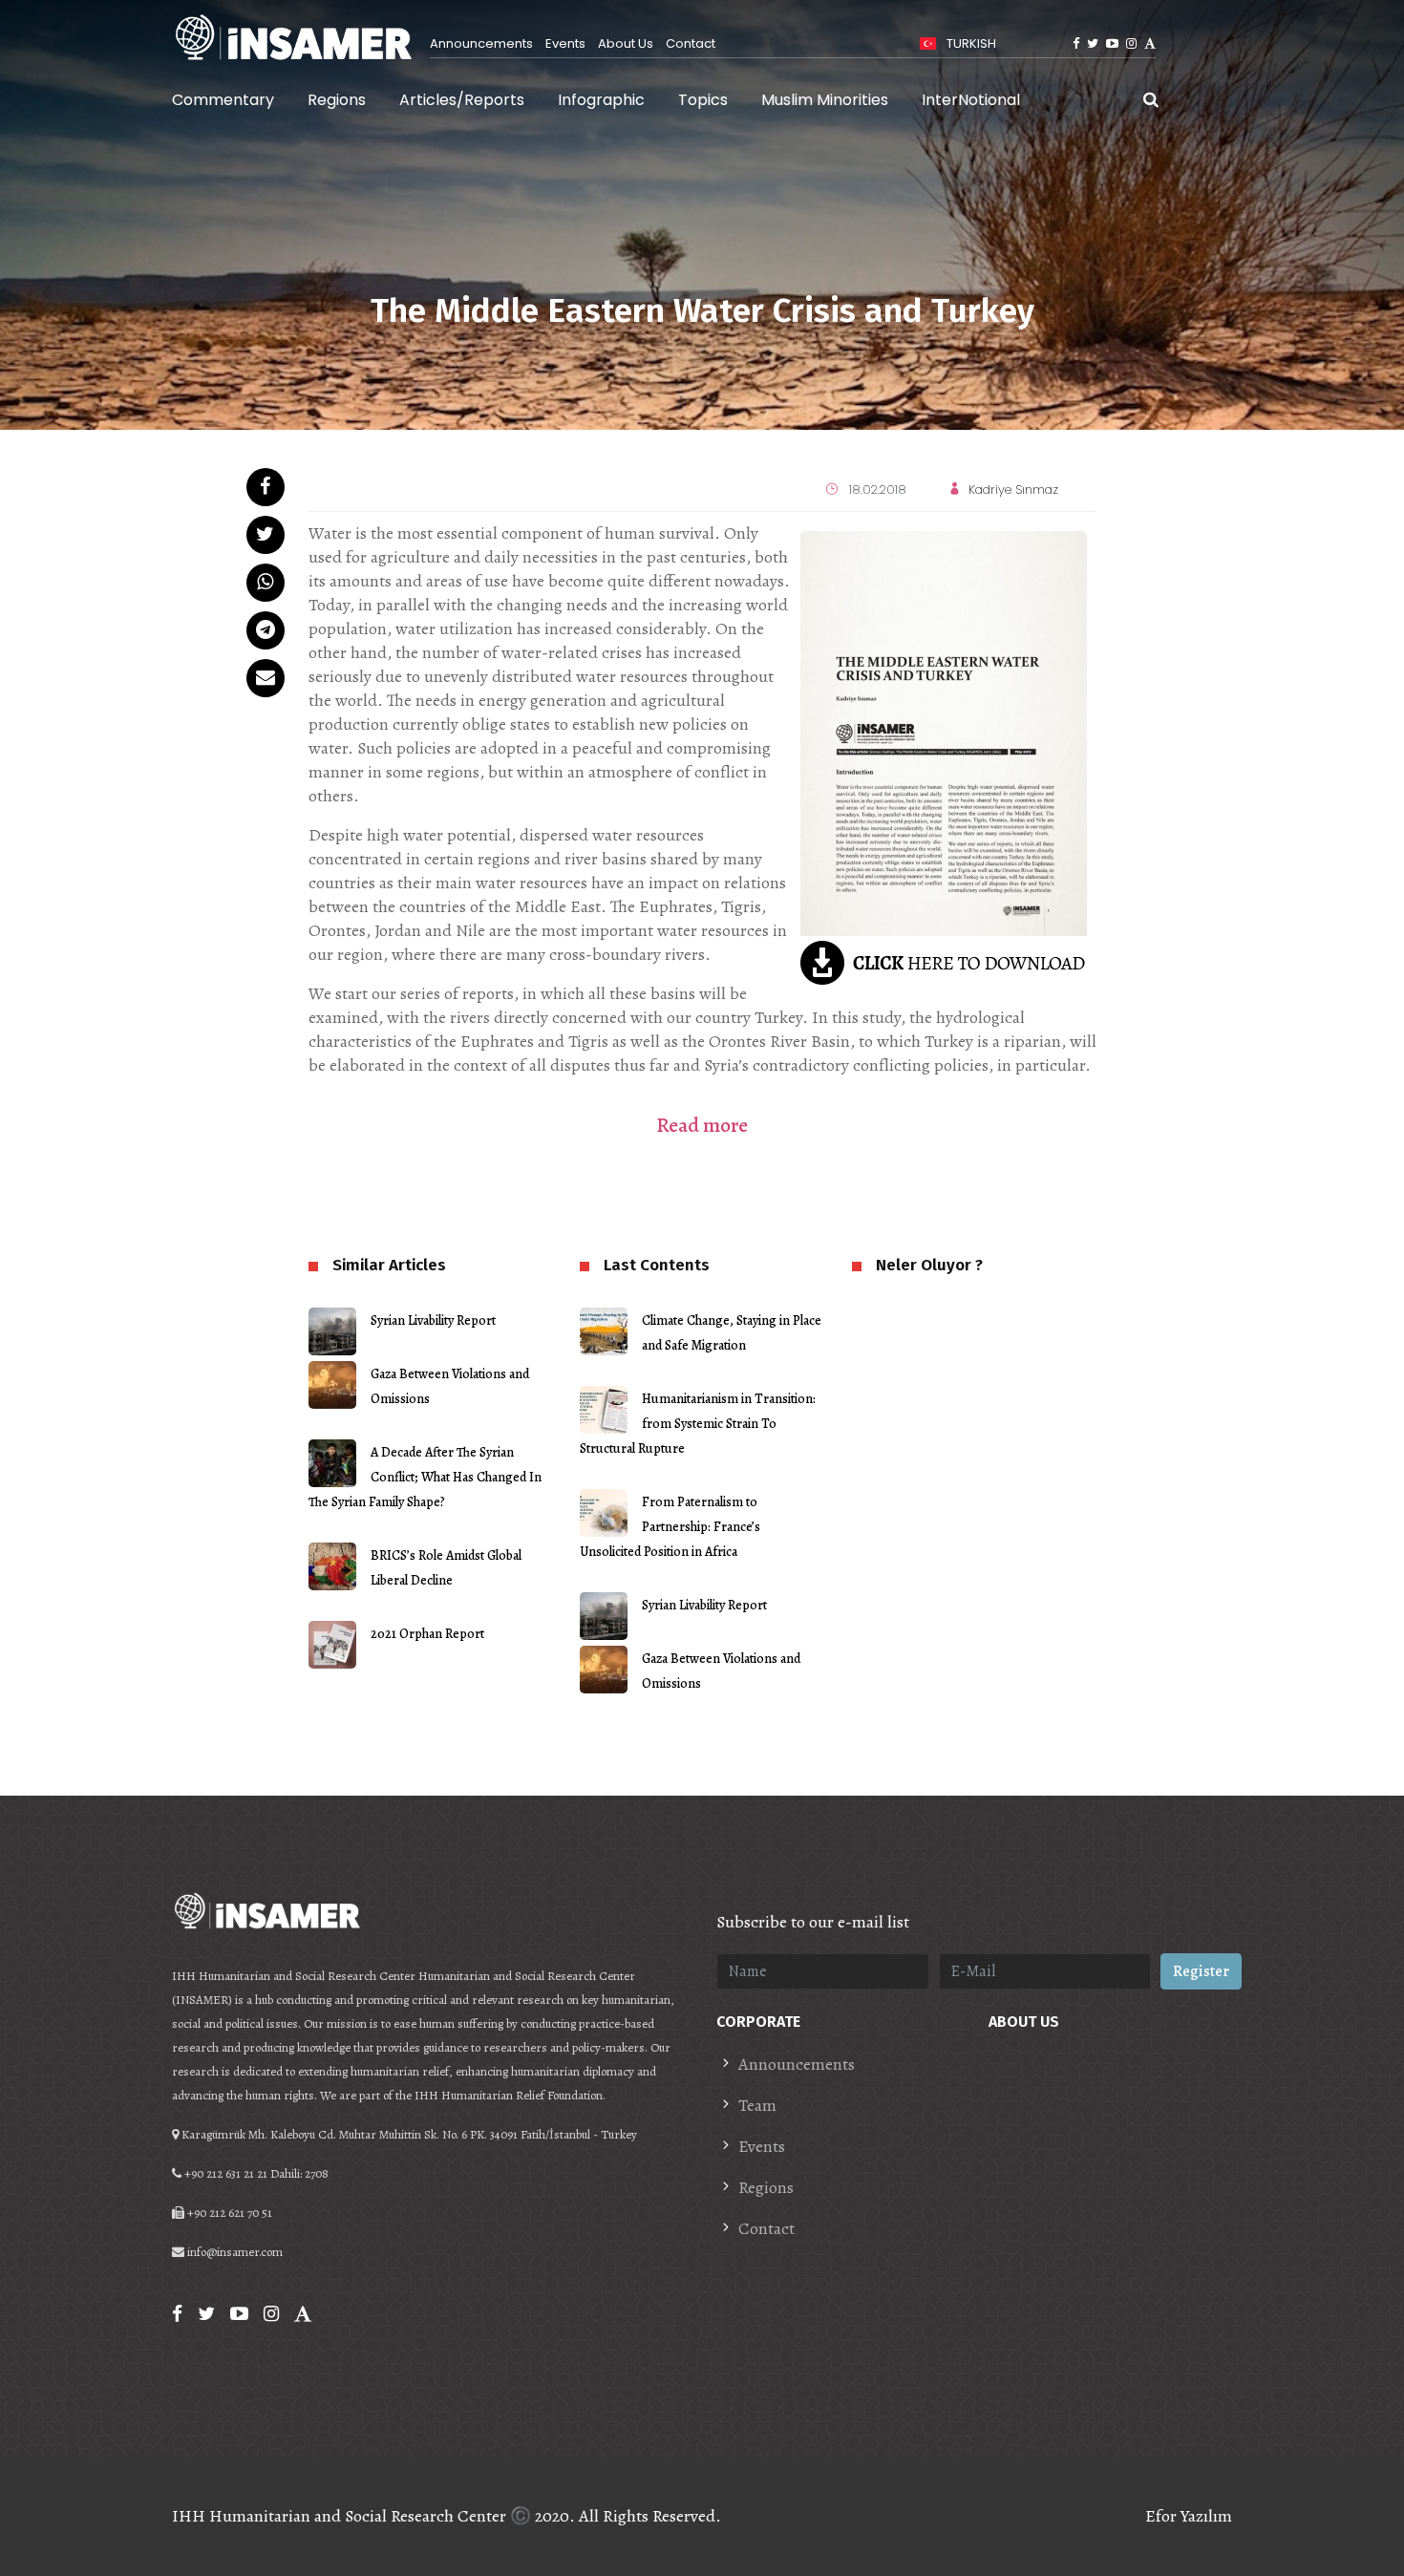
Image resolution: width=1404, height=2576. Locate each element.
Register (1201, 1971)
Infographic (601, 100)
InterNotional (971, 100)
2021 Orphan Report (427, 1634)
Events (565, 43)
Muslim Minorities (825, 100)
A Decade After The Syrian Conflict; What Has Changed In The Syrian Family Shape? (425, 1477)
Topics (703, 100)
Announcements (481, 43)
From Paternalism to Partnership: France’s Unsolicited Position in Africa (670, 1527)
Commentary (223, 100)
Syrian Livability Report (433, 1320)
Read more (702, 1126)
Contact (691, 43)
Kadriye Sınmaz (1013, 490)
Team (757, 2105)
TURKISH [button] (970, 43)
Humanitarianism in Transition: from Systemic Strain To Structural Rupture (698, 1424)
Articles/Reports (462, 100)
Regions (337, 100)
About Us (626, 43)
